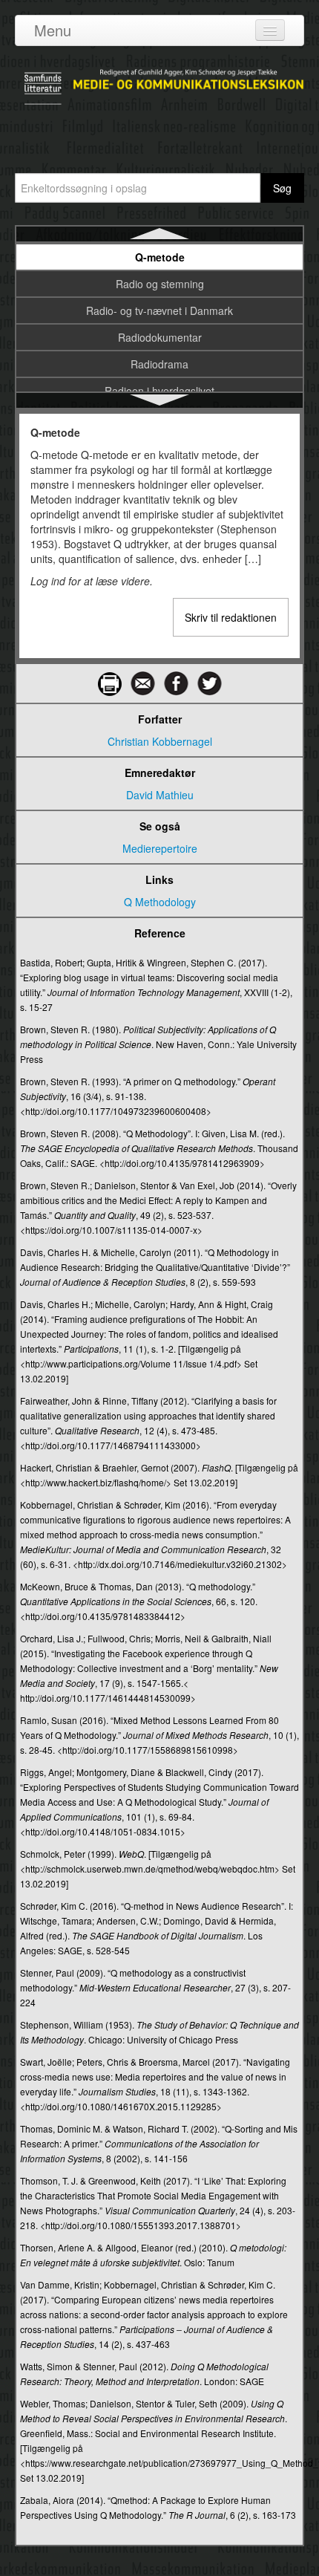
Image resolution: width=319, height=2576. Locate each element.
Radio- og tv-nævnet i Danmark (159, 310)
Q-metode (160, 257)
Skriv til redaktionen (231, 617)
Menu (53, 30)
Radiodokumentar (160, 337)
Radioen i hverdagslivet (159, 391)
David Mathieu (160, 795)
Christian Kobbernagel (160, 741)
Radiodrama (159, 364)
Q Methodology (160, 902)
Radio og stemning (160, 284)
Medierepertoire (160, 848)
